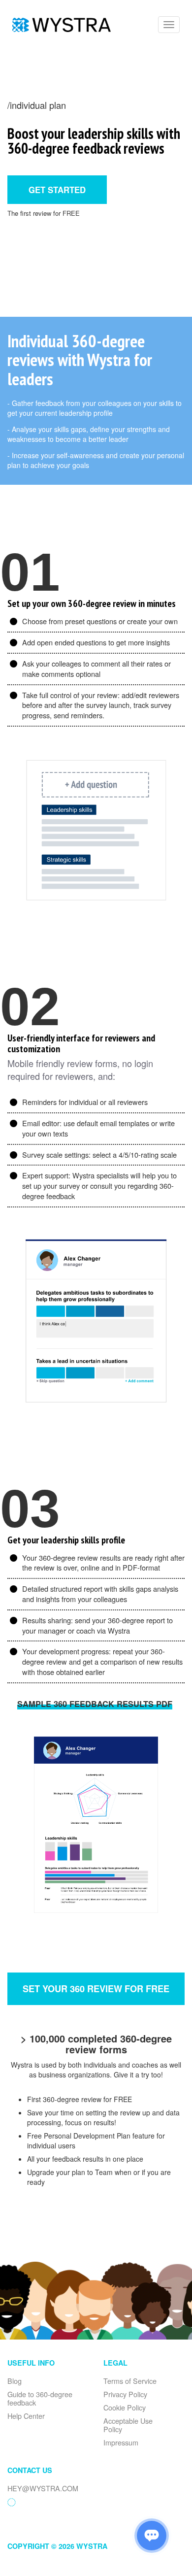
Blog (15, 2381)
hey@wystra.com (43, 2488)
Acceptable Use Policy (128, 2425)
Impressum (121, 2442)
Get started (57, 190)
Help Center (26, 2416)
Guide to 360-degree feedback (40, 2398)
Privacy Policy (125, 2394)
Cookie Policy (125, 2407)
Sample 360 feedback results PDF (95, 1704)
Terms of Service (130, 2381)
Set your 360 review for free (96, 1989)
